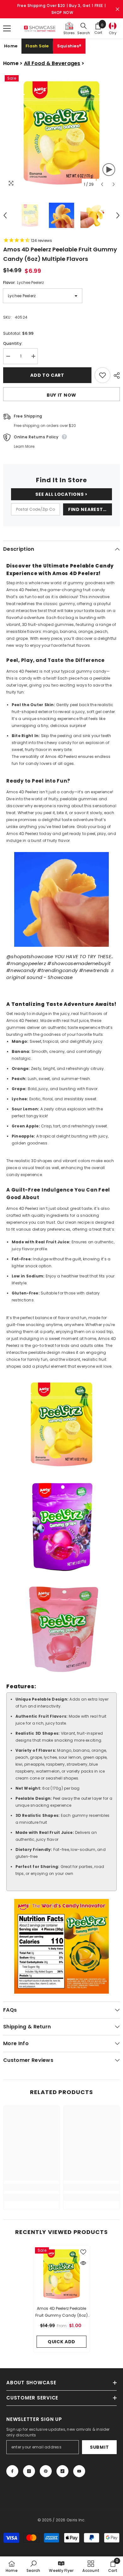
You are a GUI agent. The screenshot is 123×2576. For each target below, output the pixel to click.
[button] (102, 184)
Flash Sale (37, 46)
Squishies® (69, 46)
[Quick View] (83, 2263)
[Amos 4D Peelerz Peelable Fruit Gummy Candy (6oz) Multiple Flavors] (61, 2274)
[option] (61, 132)
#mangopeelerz (26, 963)
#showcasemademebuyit (79, 963)
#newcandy (21, 970)
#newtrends (94, 970)
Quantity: (13, 343)
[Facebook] (12, 2471)
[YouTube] (79, 2471)
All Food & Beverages (52, 63)
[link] (32, 2187)
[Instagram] (29, 2471)
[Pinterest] (46, 2471)
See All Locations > (61, 494)
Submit (99, 2447)
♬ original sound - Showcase (61, 974)
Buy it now (61, 395)
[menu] (7, 28)
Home (11, 46)
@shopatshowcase (30, 956)
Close (117, 9)
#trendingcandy (57, 970)
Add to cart (47, 375)
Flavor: (23, 282)
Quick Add (61, 2342)
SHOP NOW (62, 12)
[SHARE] (115, 375)
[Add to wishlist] (102, 375)
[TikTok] (62, 2471)
